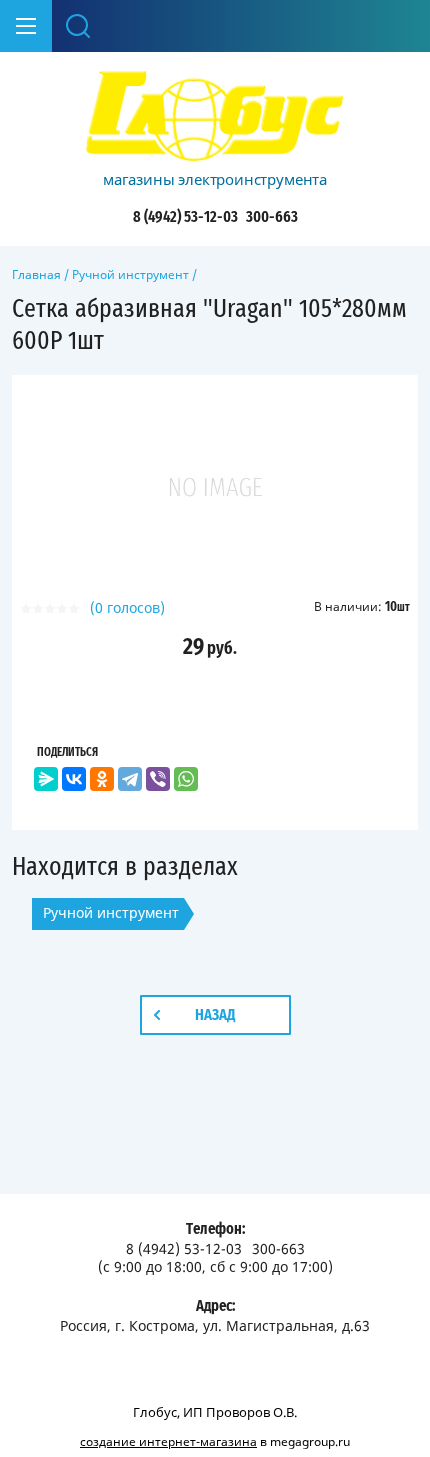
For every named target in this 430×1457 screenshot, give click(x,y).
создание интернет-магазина (168, 1441)
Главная (36, 274)
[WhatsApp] (186, 779)
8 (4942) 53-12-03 (185, 217)
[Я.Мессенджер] (46, 779)
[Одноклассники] (102, 779)
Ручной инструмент (130, 274)
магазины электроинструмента (215, 179)
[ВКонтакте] (74, 779)
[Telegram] (130, 779)
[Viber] (158, 779)
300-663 (272, 217)
